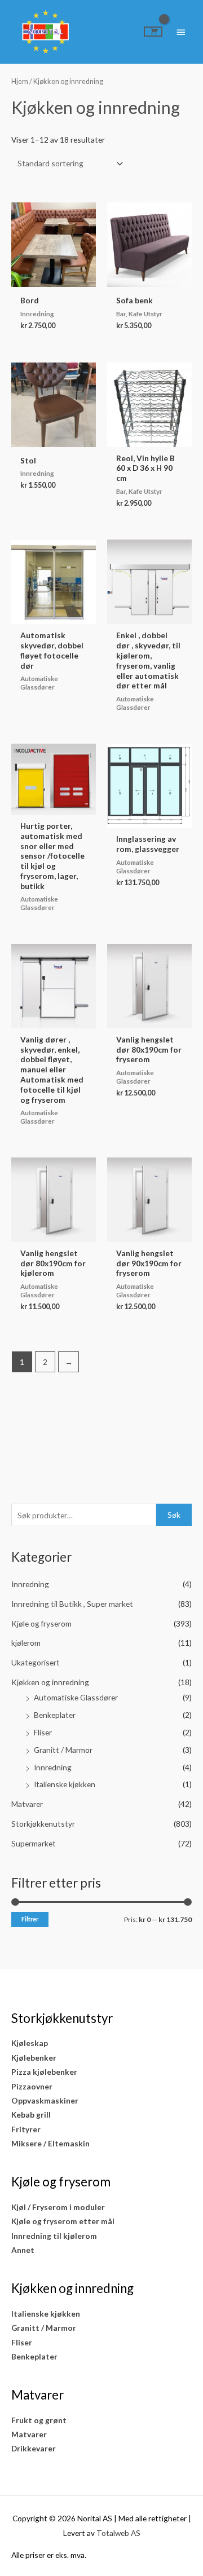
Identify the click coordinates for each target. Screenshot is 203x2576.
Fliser (43, 1732)
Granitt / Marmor (63, 1750)
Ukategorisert (36, 1662)
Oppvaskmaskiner (45, 2100)
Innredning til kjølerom (54, 2236)
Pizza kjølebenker (44, 2072)
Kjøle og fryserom (41, 1623)
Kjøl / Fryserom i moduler (58, 2207)
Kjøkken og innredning (50, 1682)
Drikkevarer (34, 2448)
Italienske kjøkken (65, 1784)
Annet (23, 2250)
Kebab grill (31, 2115)
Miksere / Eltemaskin (50, 2143)
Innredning (30, 1584)
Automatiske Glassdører (76, 1697)
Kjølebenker (34, 2058)
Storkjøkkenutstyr (43, 1824)
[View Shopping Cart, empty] (153, 32)
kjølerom (26, 1643)
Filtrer (30, 1919)
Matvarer (27, 1804)
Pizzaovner (32, 2086)
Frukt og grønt (39, 2420)
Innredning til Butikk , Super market (72, 1604)
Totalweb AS (118, 2533)
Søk (174, 1515)
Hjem (20, 81)
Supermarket (34, 1843)
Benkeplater (55, 1715)
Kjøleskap (30, 2043)
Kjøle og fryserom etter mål (63, 2221)
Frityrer (26, 2129)
